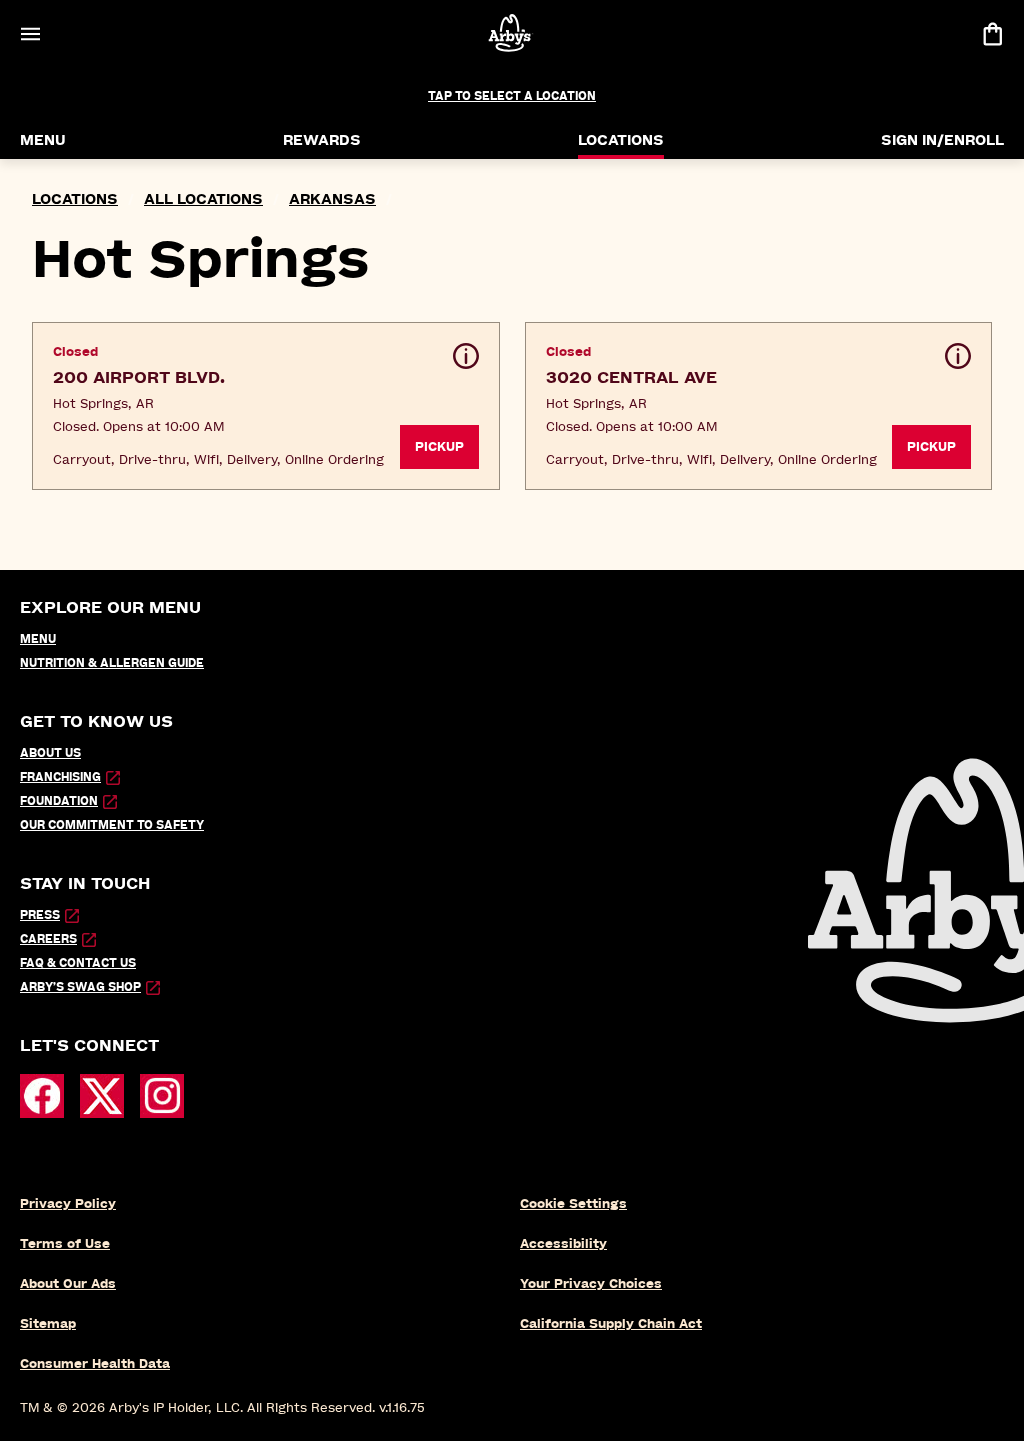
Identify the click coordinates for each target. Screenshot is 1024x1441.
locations (75, 199)
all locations (203, 199)
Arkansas (332, 199)
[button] (266, 406)
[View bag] (992, 33)
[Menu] (30, 33)
